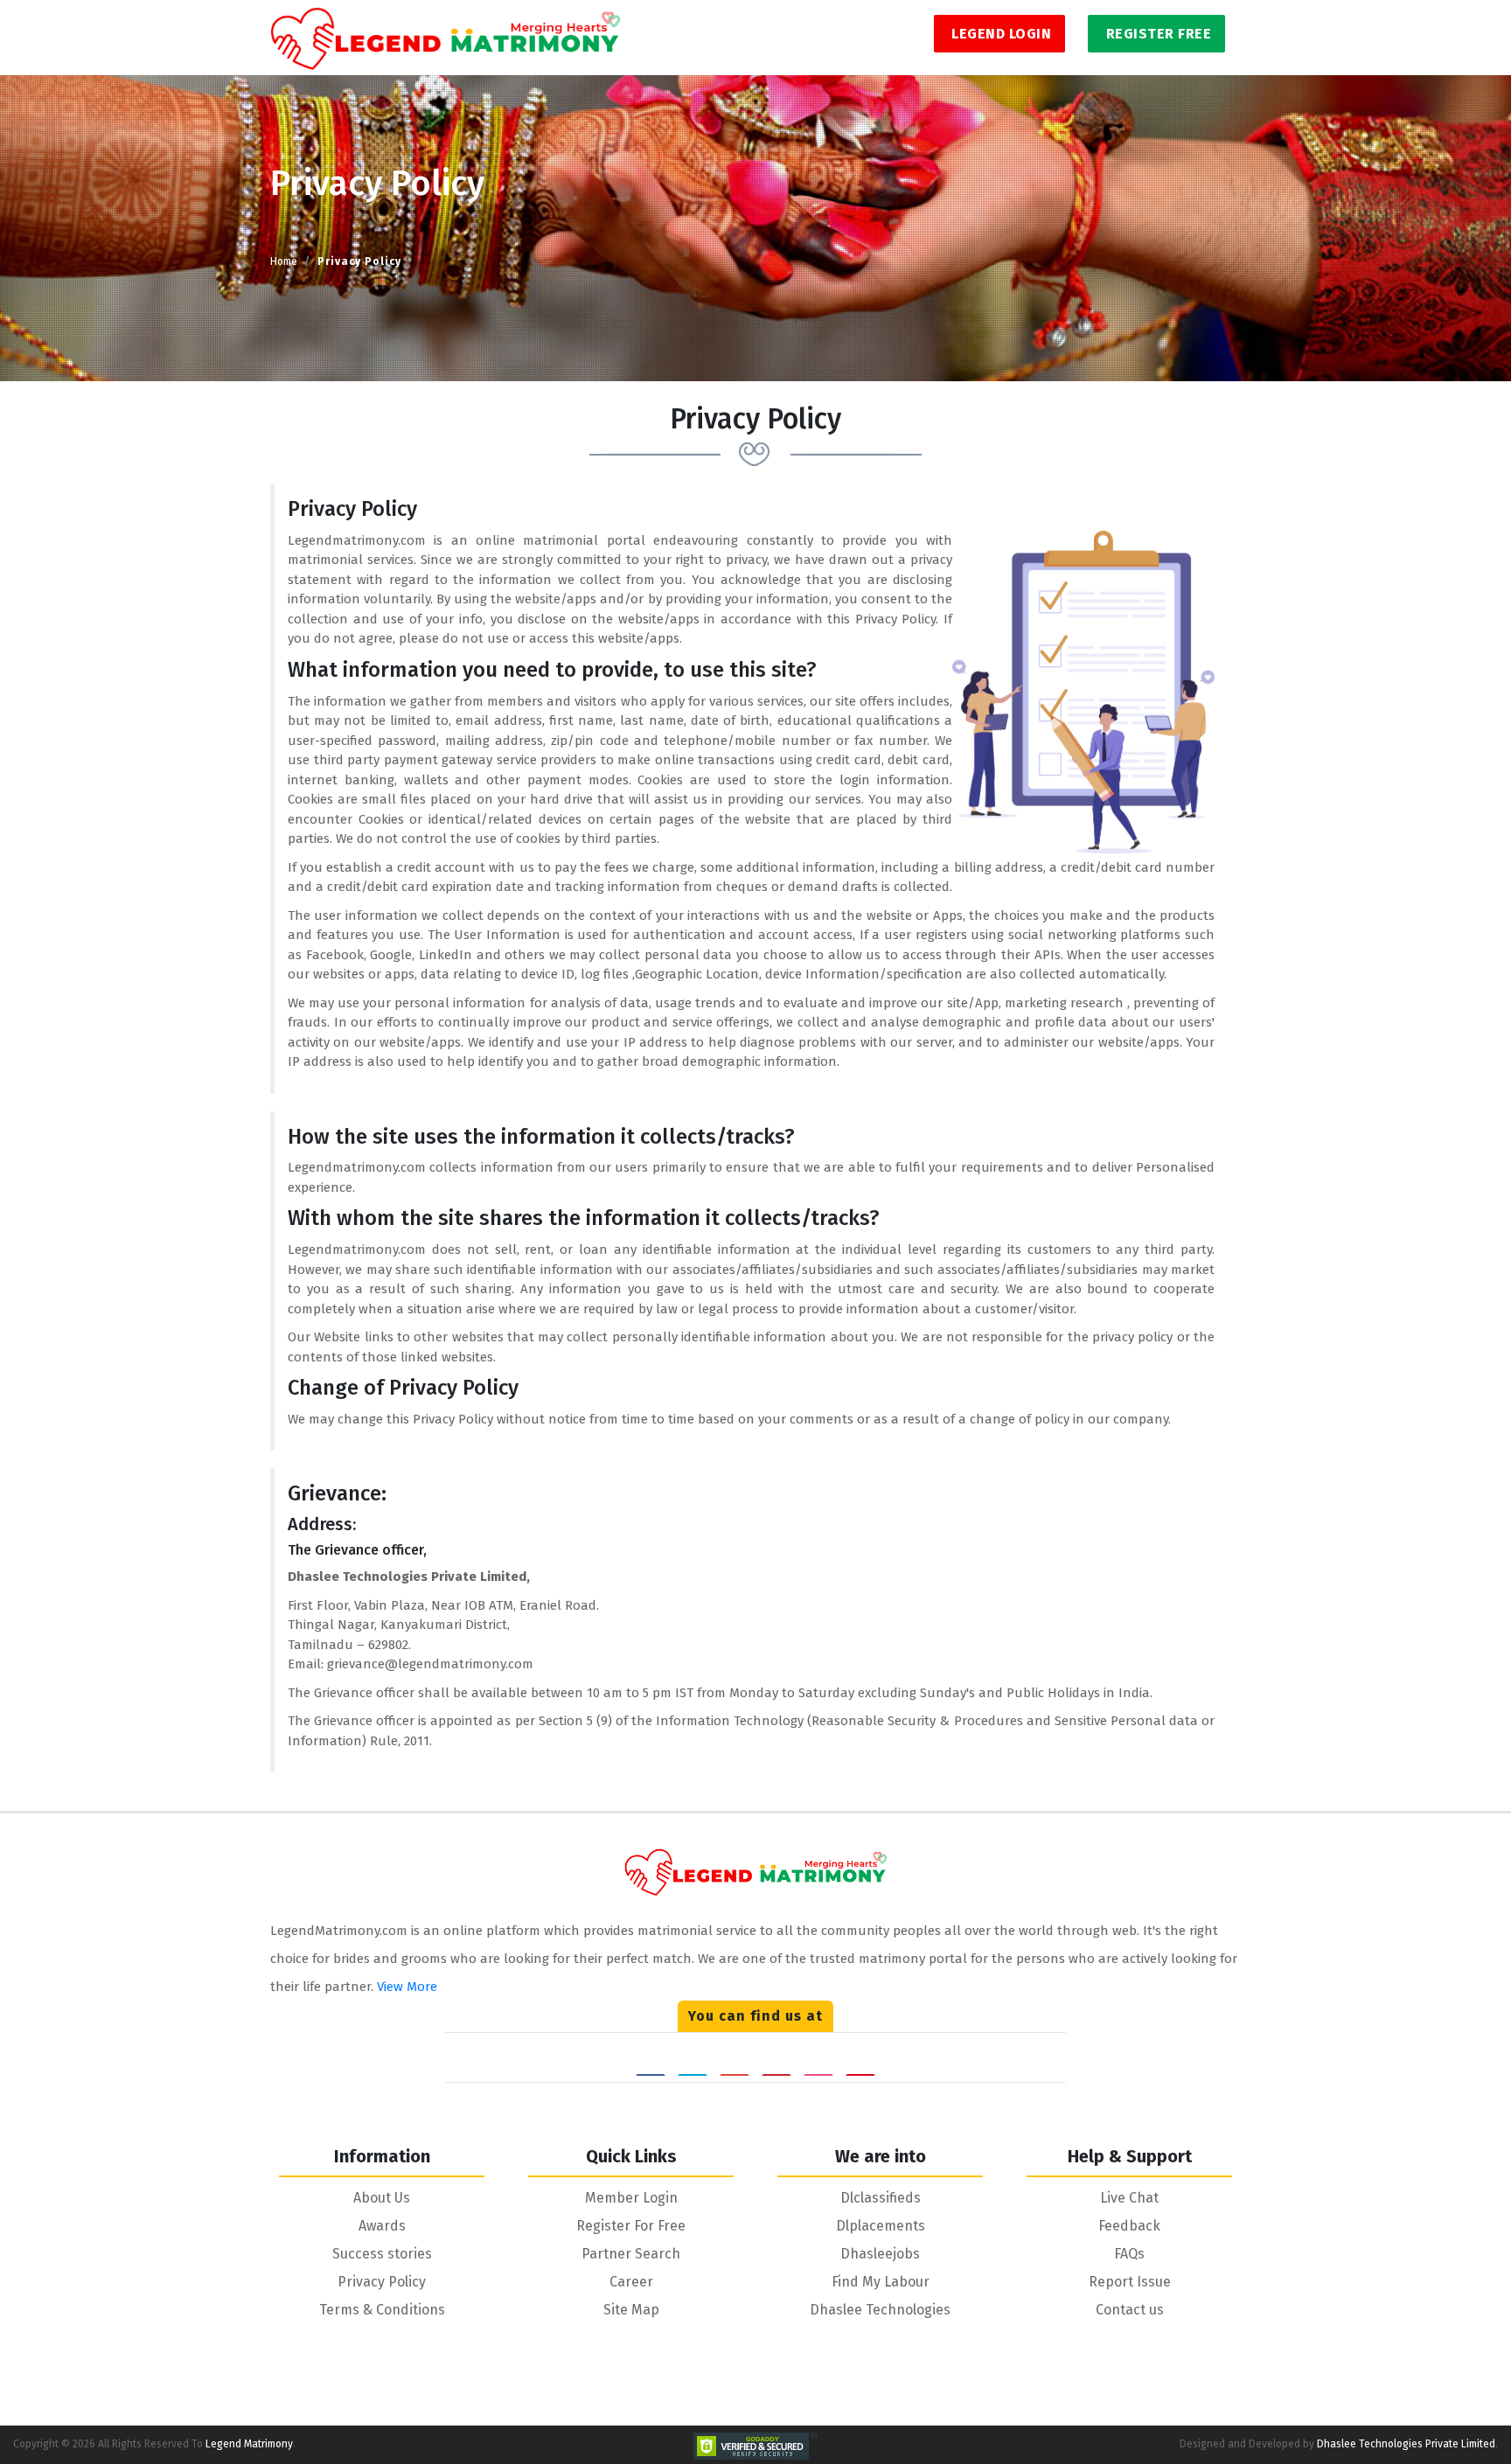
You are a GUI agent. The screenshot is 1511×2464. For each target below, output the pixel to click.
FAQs (1129, 2254)
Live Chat (1129, 2198)
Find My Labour (881, 2282)
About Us (382, 2198)
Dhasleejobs (880, 2254)
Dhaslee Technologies (880, 2310)
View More (407, 1987)
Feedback (1129, 2226)
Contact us (1130, 2310)
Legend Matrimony (249, 2444)
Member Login (631, 2198)
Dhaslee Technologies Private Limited (1406, 2444)
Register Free (1156, 34)
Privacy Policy (382, 2282)
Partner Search (631, 2254)
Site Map (631, 2310)
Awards (382, 2226)
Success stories (382, 2254)
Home (284, 261)
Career (631, 2282)
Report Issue (1130, 2282)
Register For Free (631, 2226)
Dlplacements (881, 2226)
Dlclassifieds (881, 2198)
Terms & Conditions (382, 2310)
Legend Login (1000, 34)
